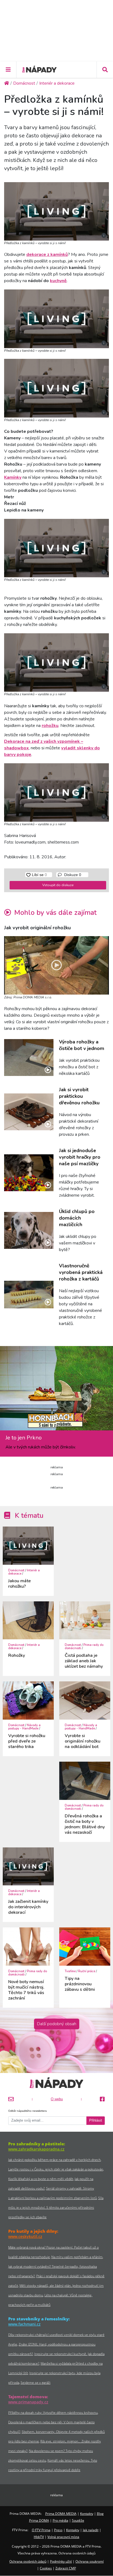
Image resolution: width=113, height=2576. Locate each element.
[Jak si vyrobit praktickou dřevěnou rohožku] (29, 1112)
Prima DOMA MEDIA (61, 2514)
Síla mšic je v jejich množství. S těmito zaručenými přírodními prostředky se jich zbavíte (56, 2207)
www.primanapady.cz (28, 2402)
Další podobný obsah (57, 2024)
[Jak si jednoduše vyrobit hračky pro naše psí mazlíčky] (29, 1173)
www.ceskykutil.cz (25, 2236)
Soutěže (78, 2520)
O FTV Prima (41, 2530)
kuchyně (58, 281)
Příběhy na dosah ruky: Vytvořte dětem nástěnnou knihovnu (53, 2413)
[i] (56, 210)
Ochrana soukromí (90, 2561)
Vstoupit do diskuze (58, 885)
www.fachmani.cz (24, 2324)
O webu (57, 2099)
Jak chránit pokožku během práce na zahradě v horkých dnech (54, 2160)
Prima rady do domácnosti (84, 1647)
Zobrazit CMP (66, 2568)
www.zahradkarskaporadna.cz (36, 2149)
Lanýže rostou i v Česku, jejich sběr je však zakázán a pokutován (56, 2169)
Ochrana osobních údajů (28, 2561)
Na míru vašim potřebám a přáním (77, 2257)
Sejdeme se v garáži (36, 2383)
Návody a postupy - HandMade (24, 1727)
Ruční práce (87, 1971)
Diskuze (72, 875)
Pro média (60, 2520)
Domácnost (16, 1570)
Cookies (46, 2568)
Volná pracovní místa (63, 2537)
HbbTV (39, 2537)
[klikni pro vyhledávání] (105, 70)
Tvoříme (70, 1971)
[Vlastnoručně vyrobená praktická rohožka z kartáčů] (29, 1295)
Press (58, 2530)
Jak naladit (91, 2530)
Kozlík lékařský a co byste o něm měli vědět (41, 2179)
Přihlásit (96, 2120)
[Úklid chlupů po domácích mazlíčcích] (29, 1230)
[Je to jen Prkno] (56, 1390)
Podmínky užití (61, 2561)
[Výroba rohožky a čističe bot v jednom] (29, 1058)
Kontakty (87, 2514)
